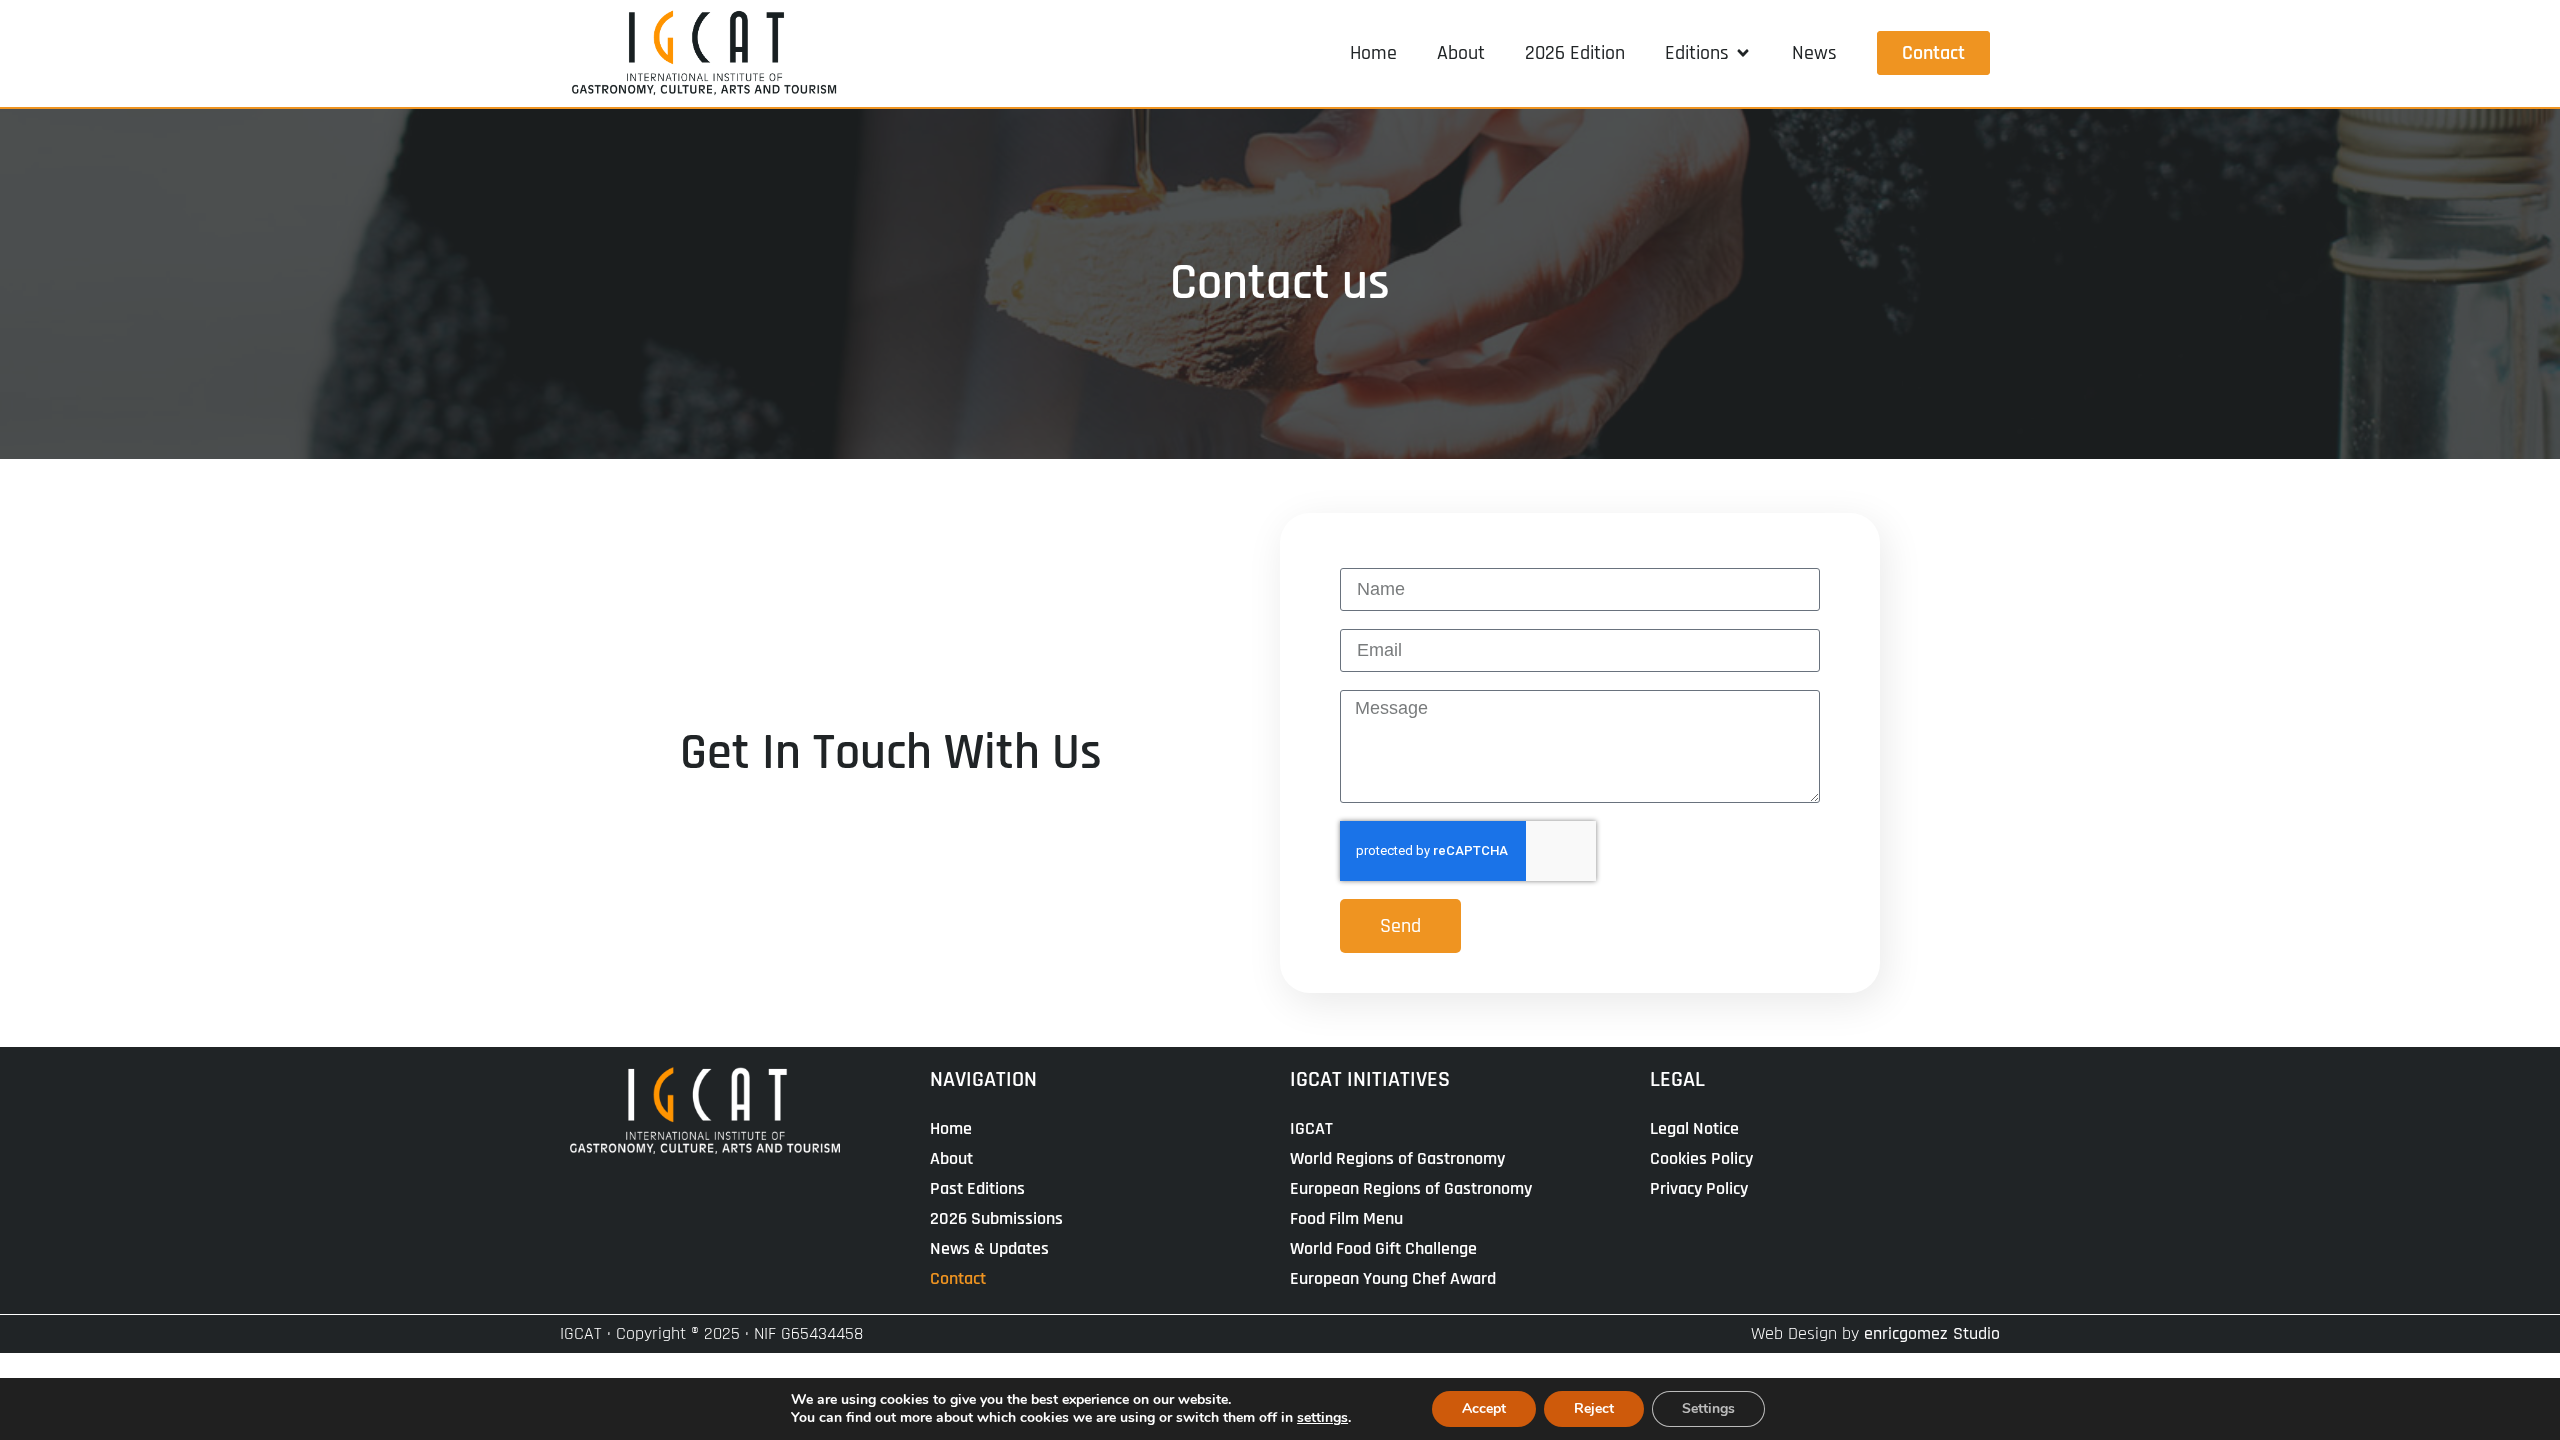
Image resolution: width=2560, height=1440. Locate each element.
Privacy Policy (1699, 1188)
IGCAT (1311, 1128)
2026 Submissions (996, 1218)
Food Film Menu (1346, 1218)
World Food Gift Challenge (1383, 1248)
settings (1322, 1418)
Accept (1484, 1408)
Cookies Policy (1701, 1158)
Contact (958, 1278)
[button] (1708, 53)
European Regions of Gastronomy (1411, 1188)
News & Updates (989, 1248)
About (951, 1158)
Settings (1708, 1408)
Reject (1594, 1408)
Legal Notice (1694, 1128)
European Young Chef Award (1393, 1278)
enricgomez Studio (1932, 1333)
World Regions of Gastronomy (1397, 1158)
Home (951, 1128)
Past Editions (977, 1188)
